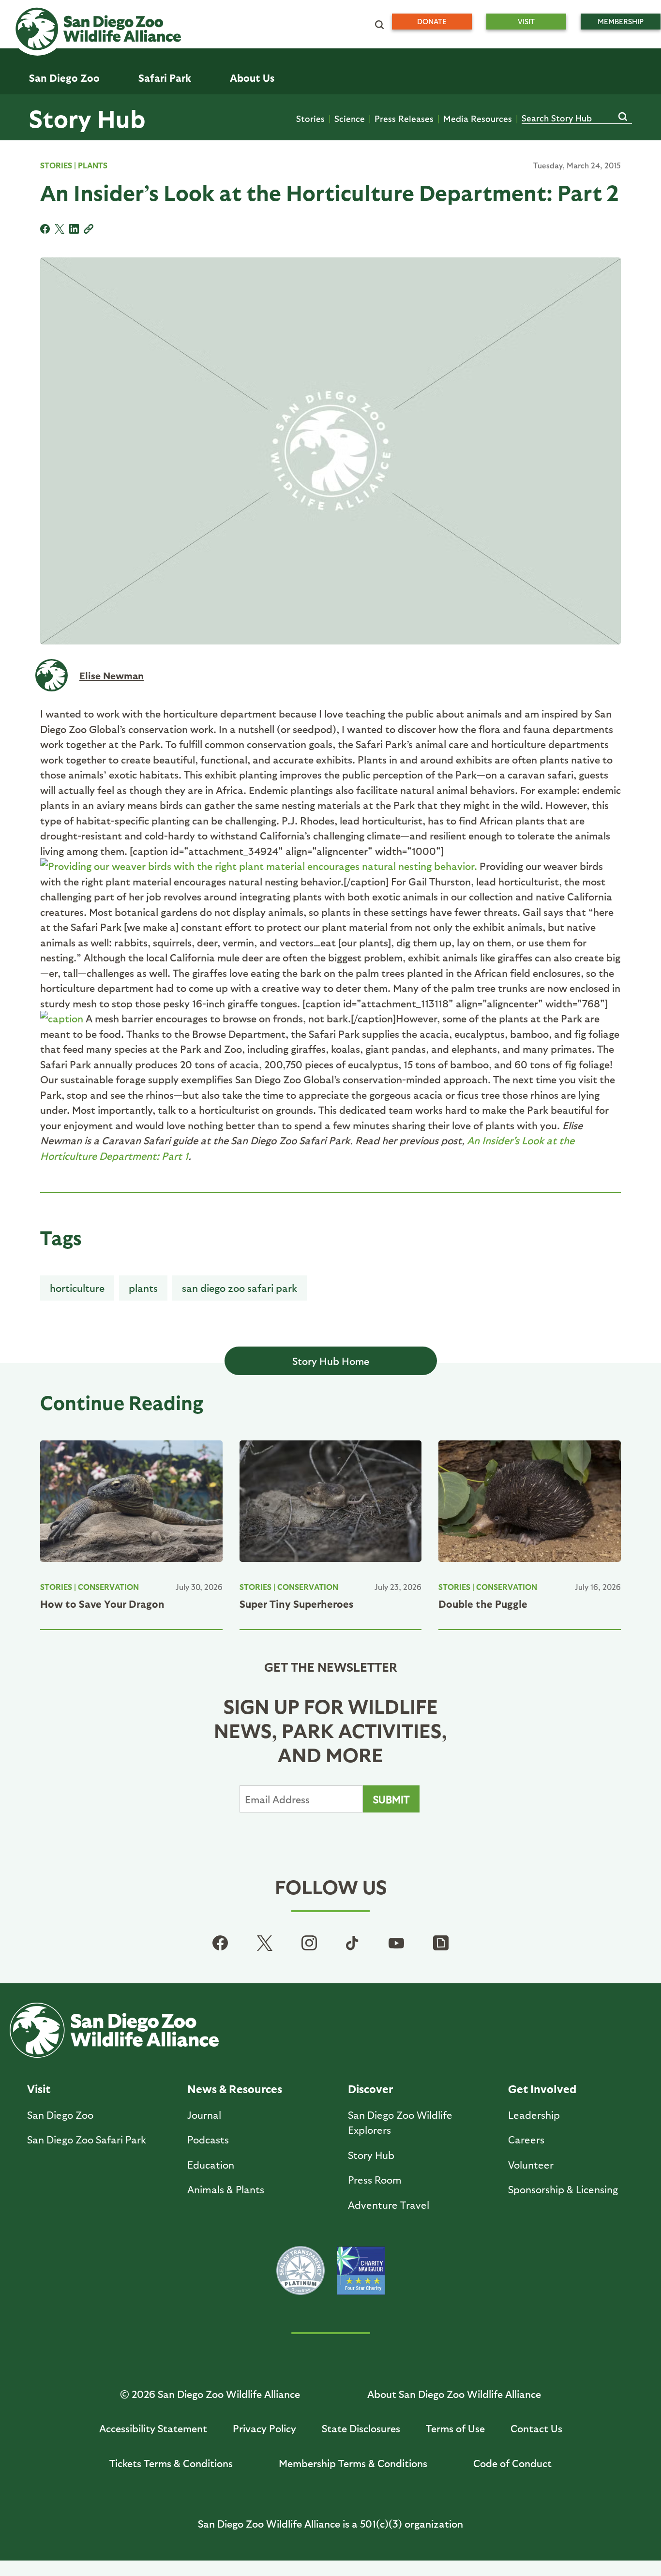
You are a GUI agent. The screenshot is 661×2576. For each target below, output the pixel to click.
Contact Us (536, 2428)
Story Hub (87, 118)
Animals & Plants (226, 2189)
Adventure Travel (389, 2205)
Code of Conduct (512, 2463)
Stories (310, 118)
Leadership (534, 2115)
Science (350, 118)
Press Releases (404, 118)
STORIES (56, 165)
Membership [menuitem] (621, 21)
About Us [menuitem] (252, 78)
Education (211, 2164)
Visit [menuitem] (526, 21)
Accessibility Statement (153, 2428)
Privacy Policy (264, 2428)
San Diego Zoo (60, 2115)
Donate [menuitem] (432, 21)
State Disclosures (361, 2428)
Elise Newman (112, 675)
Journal (204, 2115)
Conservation (108, 1587)
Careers (526, 2139)
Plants (93, 165)
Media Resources (478, 118)
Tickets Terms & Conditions (171, 2463)
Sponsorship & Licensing (563, 2189)
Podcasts (208, 2139)
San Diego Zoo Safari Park (240, 1288)
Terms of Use (455, 2428)
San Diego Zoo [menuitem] (64, 78)
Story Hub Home (331, 1361)
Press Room (375, 2179)
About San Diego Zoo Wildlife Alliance (454, 2394)
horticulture (77, 1288)
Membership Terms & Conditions (353, 2463)
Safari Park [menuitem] (165, 78)
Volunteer (531, 2164)
